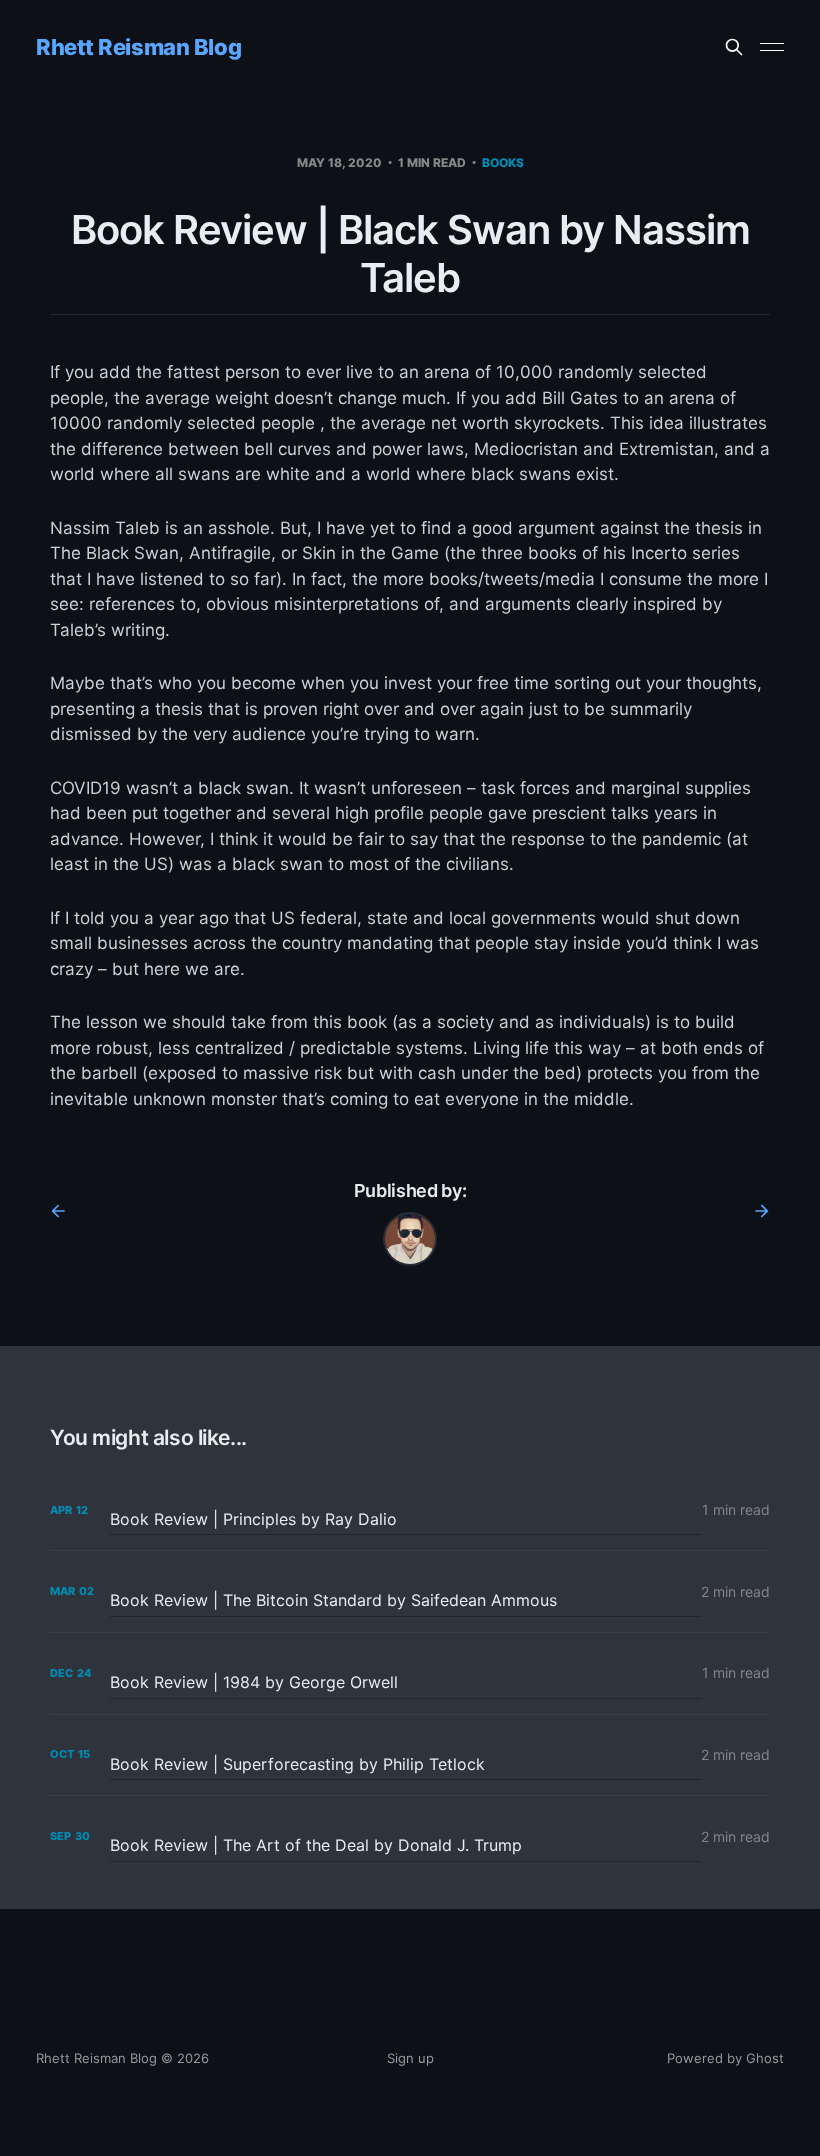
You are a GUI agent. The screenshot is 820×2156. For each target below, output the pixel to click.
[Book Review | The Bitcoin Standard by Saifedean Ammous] (410, 1591)
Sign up (410, 2058)
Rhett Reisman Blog (138, 47)
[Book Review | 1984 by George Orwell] (410, 1673)
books (503, 162)
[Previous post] (65, 1211)
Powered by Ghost (725, 2058)
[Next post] (755, 1211)
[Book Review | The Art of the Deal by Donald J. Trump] (410, 1836)
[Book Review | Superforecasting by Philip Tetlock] (410, 1755)
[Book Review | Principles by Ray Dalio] (410, 1510)
